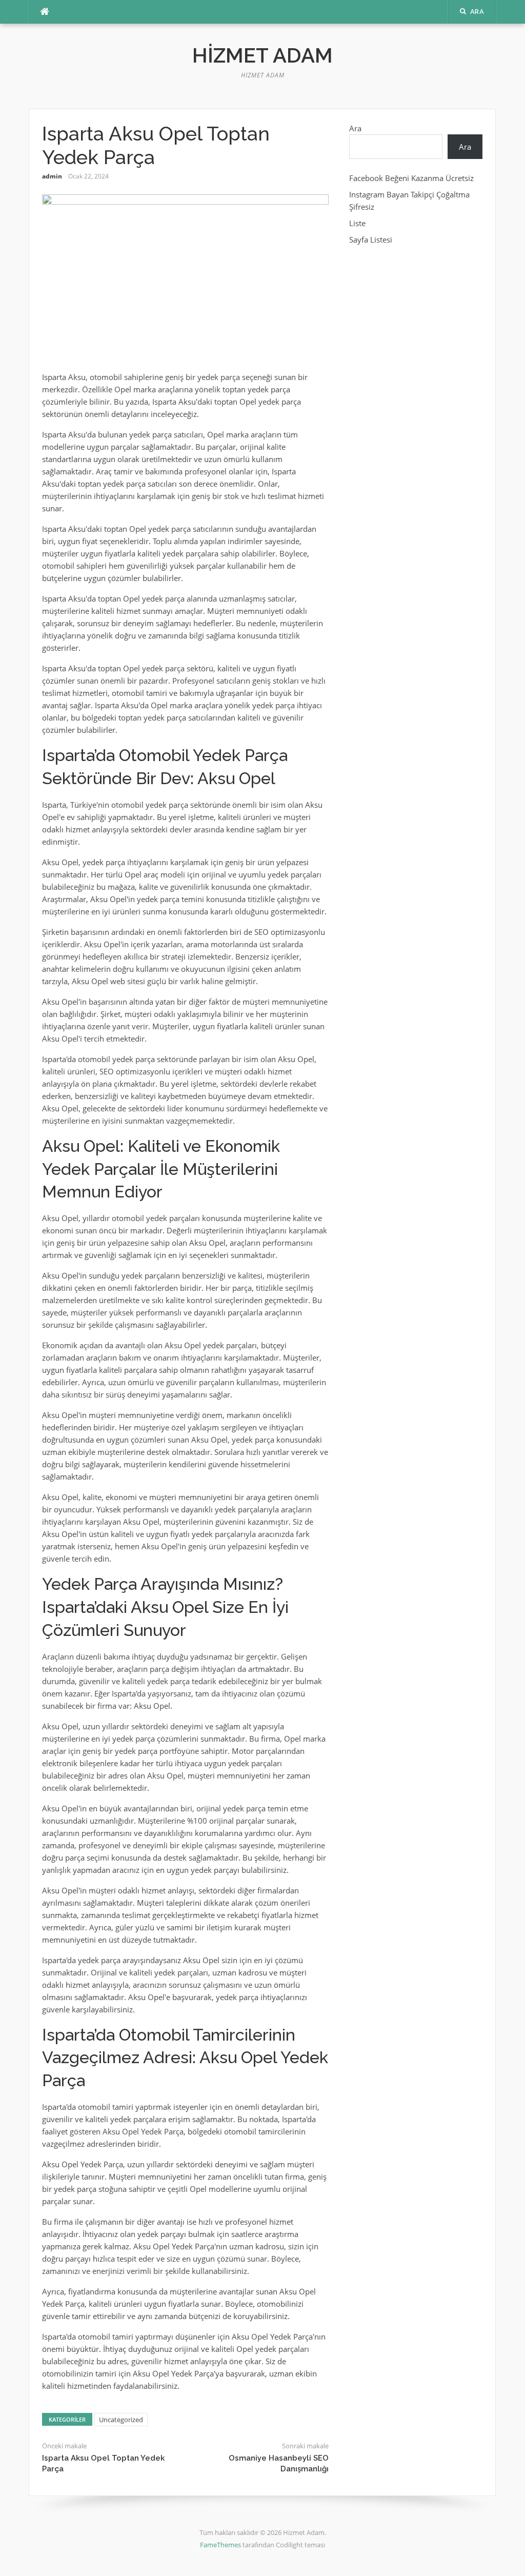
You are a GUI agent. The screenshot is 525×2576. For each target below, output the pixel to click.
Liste (357, 223)
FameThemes (220, 2545)
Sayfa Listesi (371, 239)
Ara (355, 128)
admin (52, 176)
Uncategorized (121, 2420)
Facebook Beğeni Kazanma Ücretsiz (411, 178)
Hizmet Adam (262, 55)
